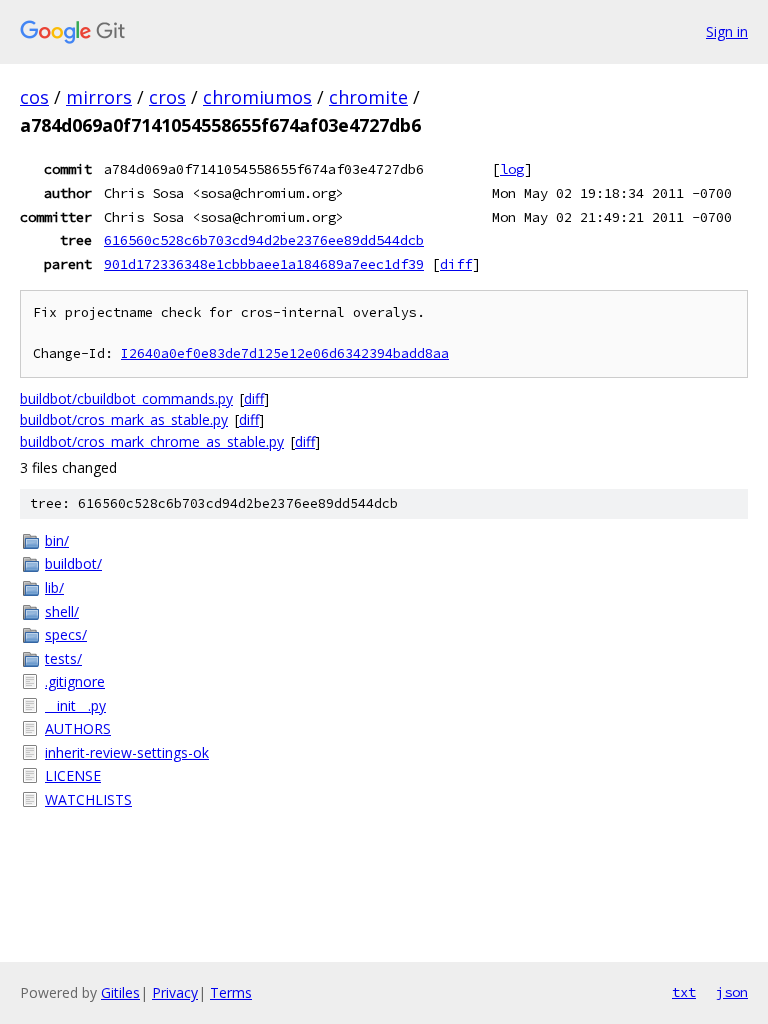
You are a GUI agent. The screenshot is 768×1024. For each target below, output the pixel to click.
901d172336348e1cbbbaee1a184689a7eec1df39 (264, 264)
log (512, 169)
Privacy (175, 992)
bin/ (57, 540)
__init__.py (75, 705)
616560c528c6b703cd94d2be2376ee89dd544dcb (264, 240)
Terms (231, 992)
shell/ (62, 611)
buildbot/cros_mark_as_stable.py (124, 419)
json (732, 992)
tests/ (63, 658)
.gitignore (75, 681)
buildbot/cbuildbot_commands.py (126, 398)
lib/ (54, 587)
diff (456, 264)
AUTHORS (78, 728)
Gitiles (120, 992)
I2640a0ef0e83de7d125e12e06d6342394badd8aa (285, 353)
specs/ (66, 634)
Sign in (727, 31)
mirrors (99, 97)
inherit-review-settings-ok (127, 752)
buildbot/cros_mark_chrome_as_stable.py (152, 441)
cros (167, 97)
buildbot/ (73, 563)
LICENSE (73, 775)
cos (34, 97)
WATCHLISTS (88, 799)
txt (684, 992)
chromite (368, 97)
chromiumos (257, 97)
